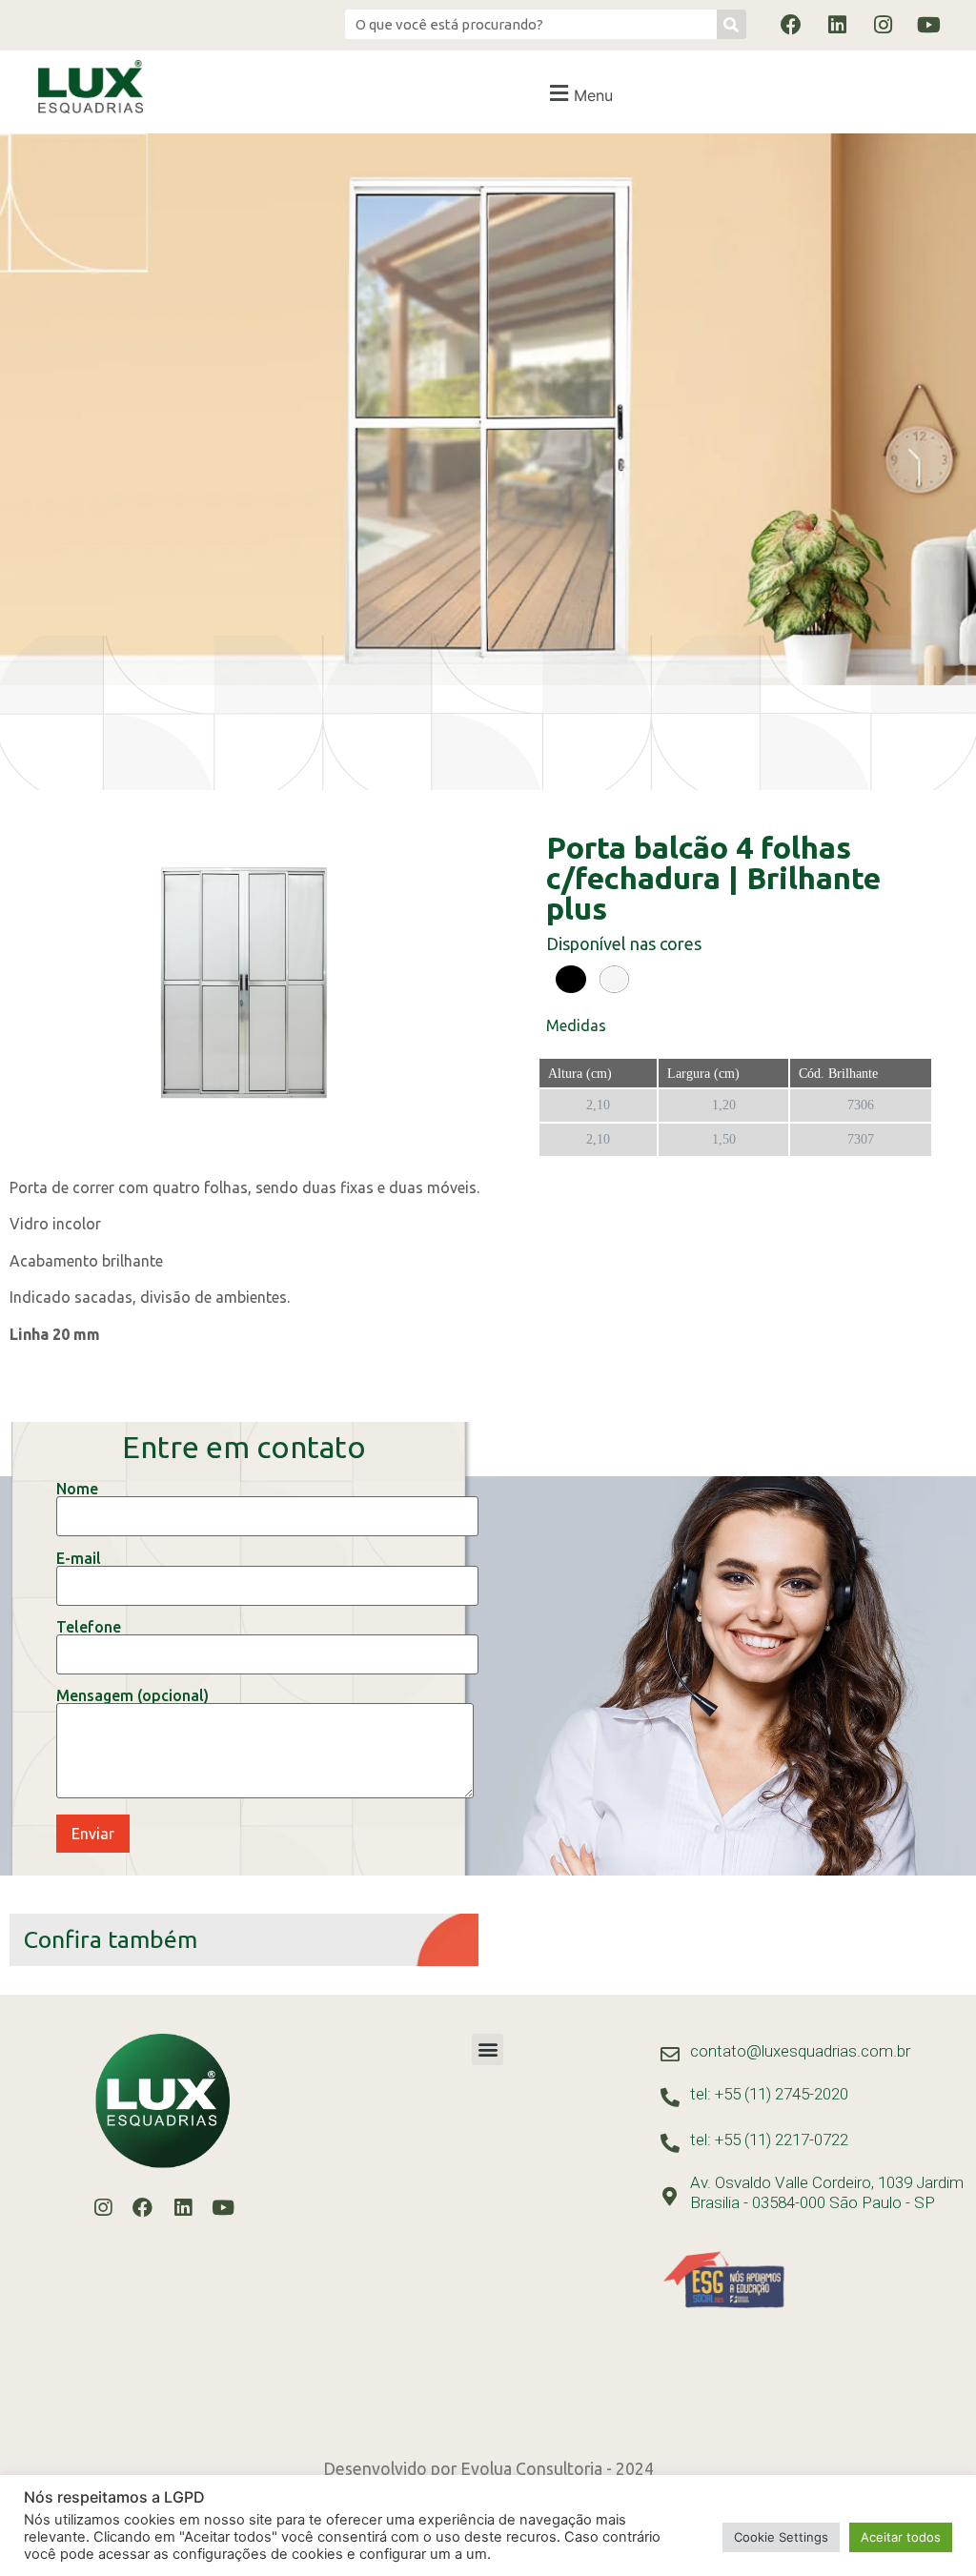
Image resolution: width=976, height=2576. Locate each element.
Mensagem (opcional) (132, 1696)
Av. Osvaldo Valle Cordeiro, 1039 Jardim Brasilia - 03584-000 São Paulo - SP (827, 2192)
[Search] (732, 24)
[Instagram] (883, 25)
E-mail (79, 1559)
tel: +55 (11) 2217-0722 (769, 2140)
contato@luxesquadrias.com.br (800, 2051)
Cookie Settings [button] (781, 2537)
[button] (579, 93)
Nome (77, 1489)
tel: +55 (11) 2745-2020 (769, 2094)
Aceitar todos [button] (901, 2537)
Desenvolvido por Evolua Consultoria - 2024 (488, 2469)
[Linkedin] (837, 25)
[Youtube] (928, 25)
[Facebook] (791, 25)
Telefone (89, 1627)
